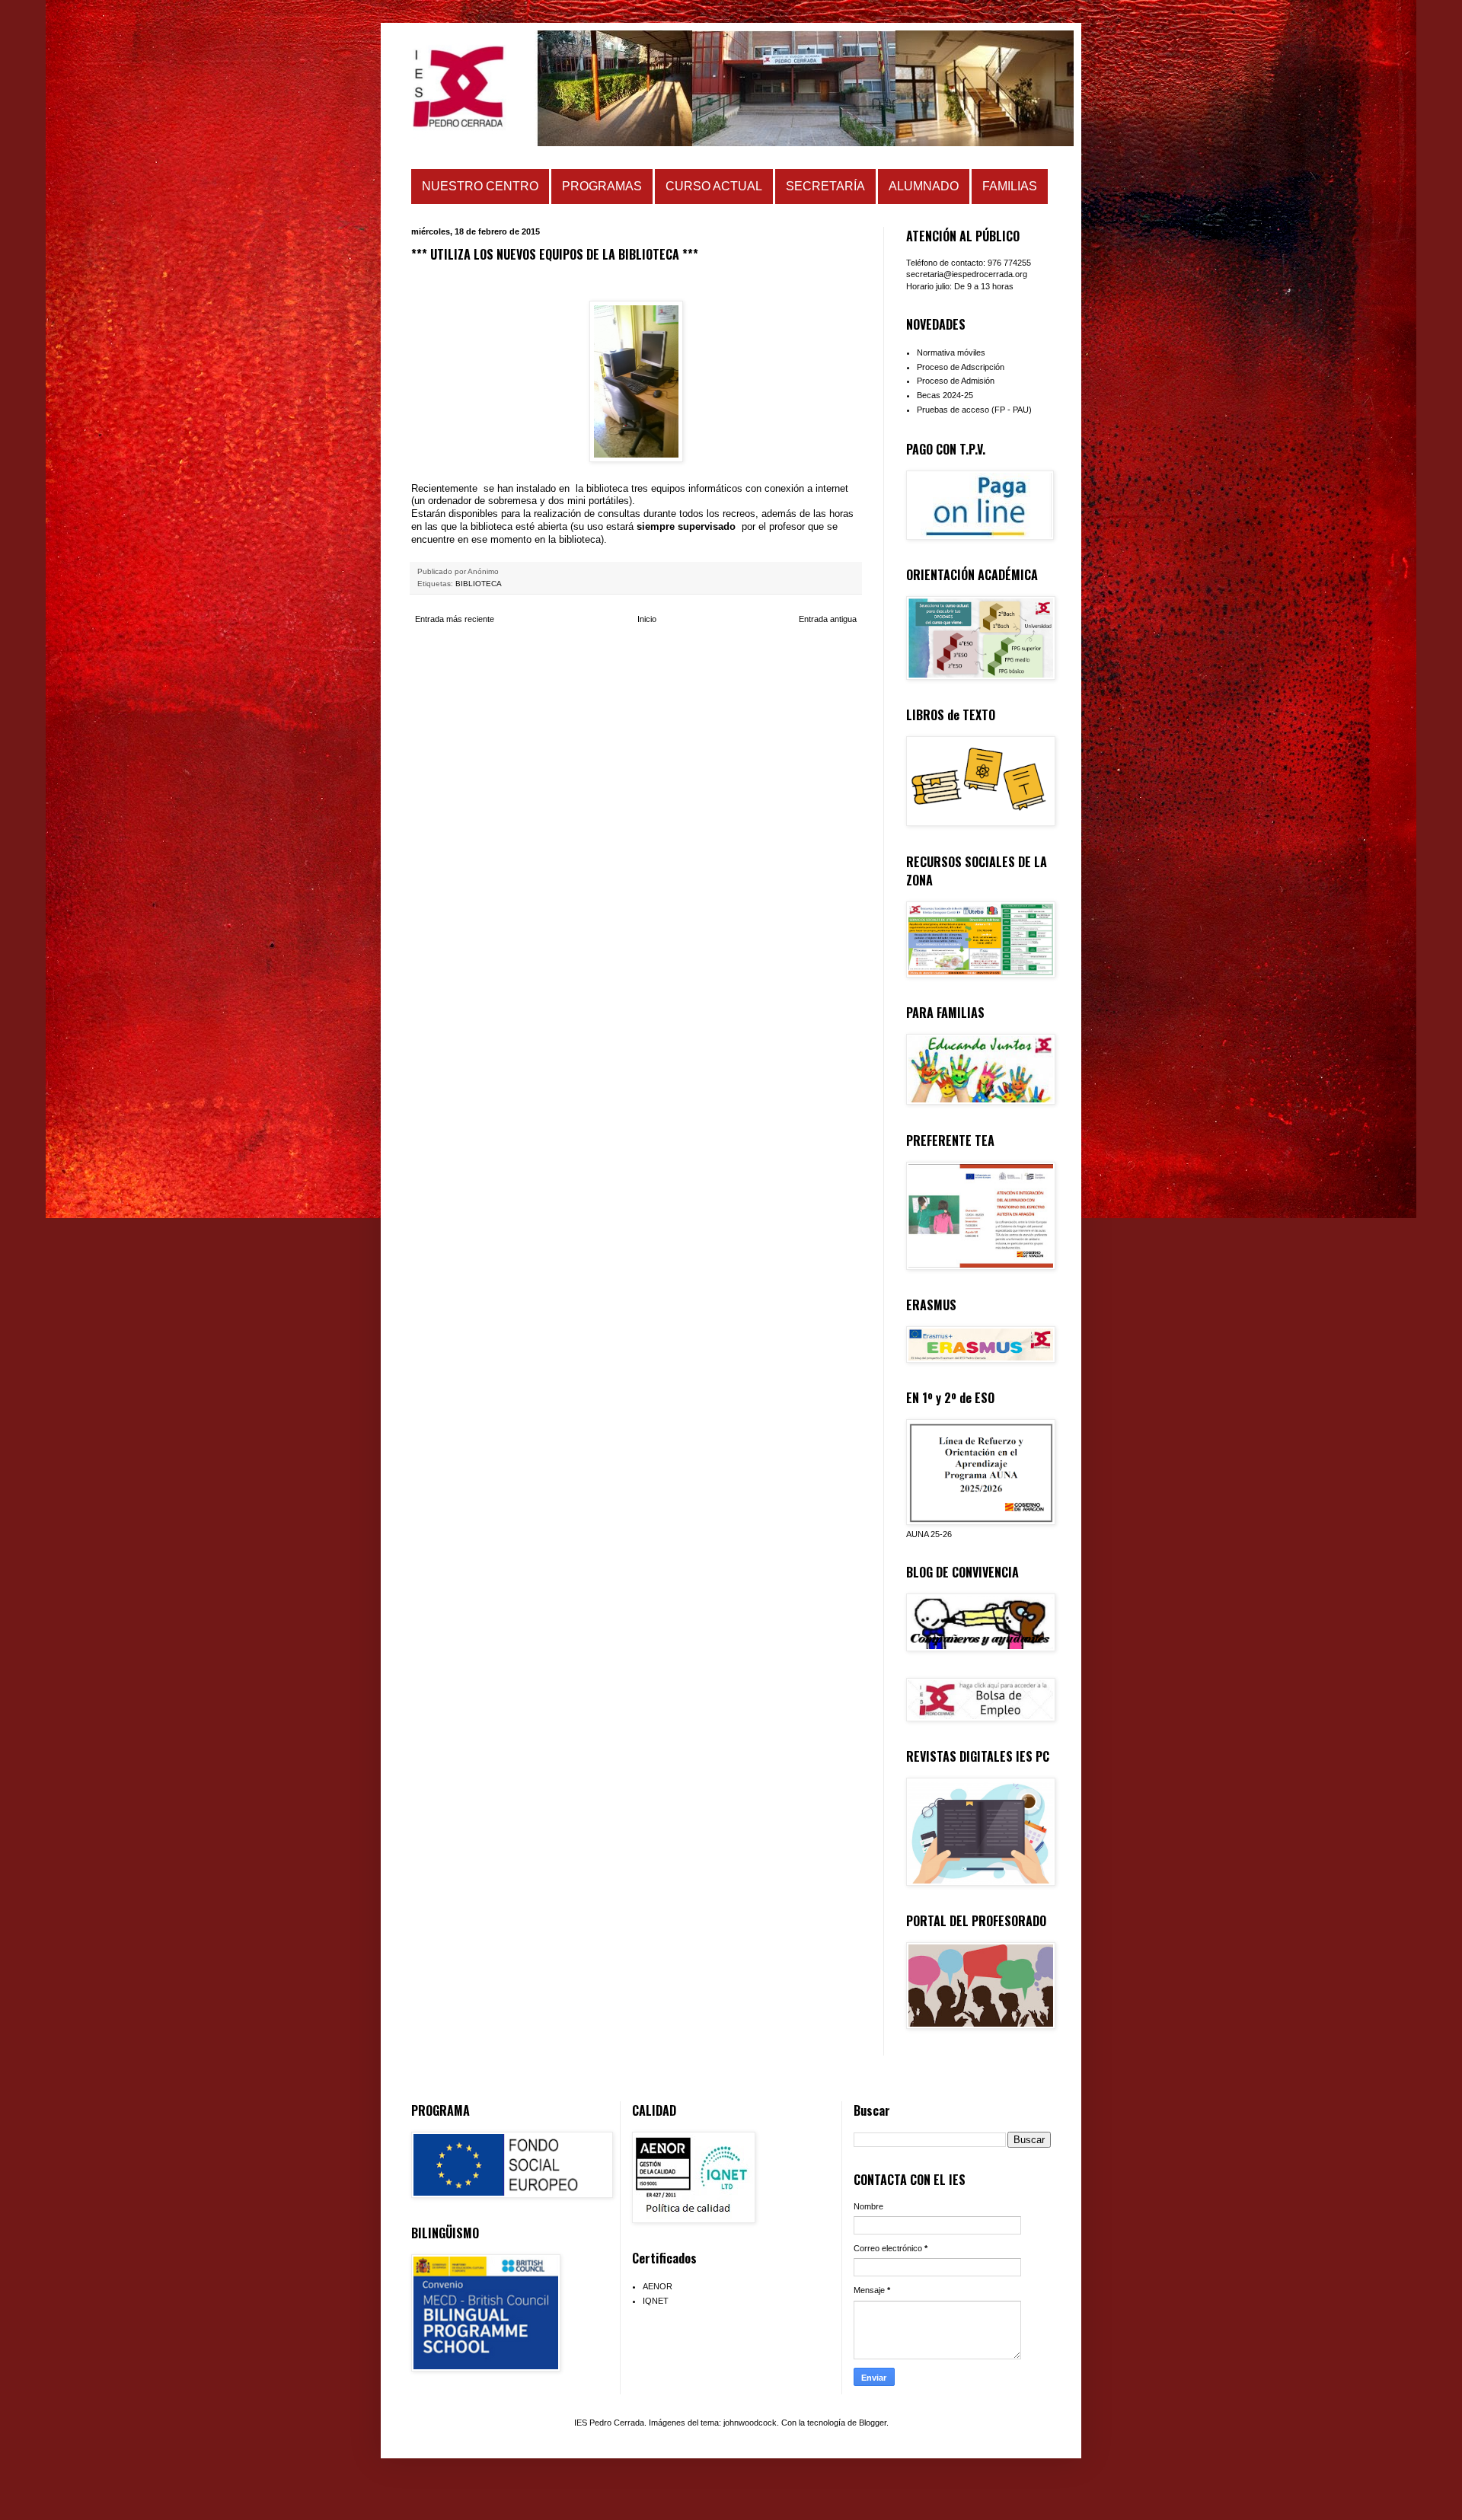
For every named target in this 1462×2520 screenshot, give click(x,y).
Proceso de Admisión (956, 381)
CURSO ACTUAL (714, 186)
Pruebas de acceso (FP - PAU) (974, 410)
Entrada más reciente (455, 619)
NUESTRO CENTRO (480, 186)
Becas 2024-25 (945, 395)
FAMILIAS (1010, 186)
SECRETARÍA (825, 186)
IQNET (656, 2301)
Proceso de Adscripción (961, 367)
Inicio (647, 619)
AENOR (658, 2286)
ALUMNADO (924, 186)
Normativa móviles (951, 352)
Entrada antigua (828, 619)
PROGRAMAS (602, 186)
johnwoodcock (750, 2423)
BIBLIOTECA (479, 584)
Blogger (873, 2423)
